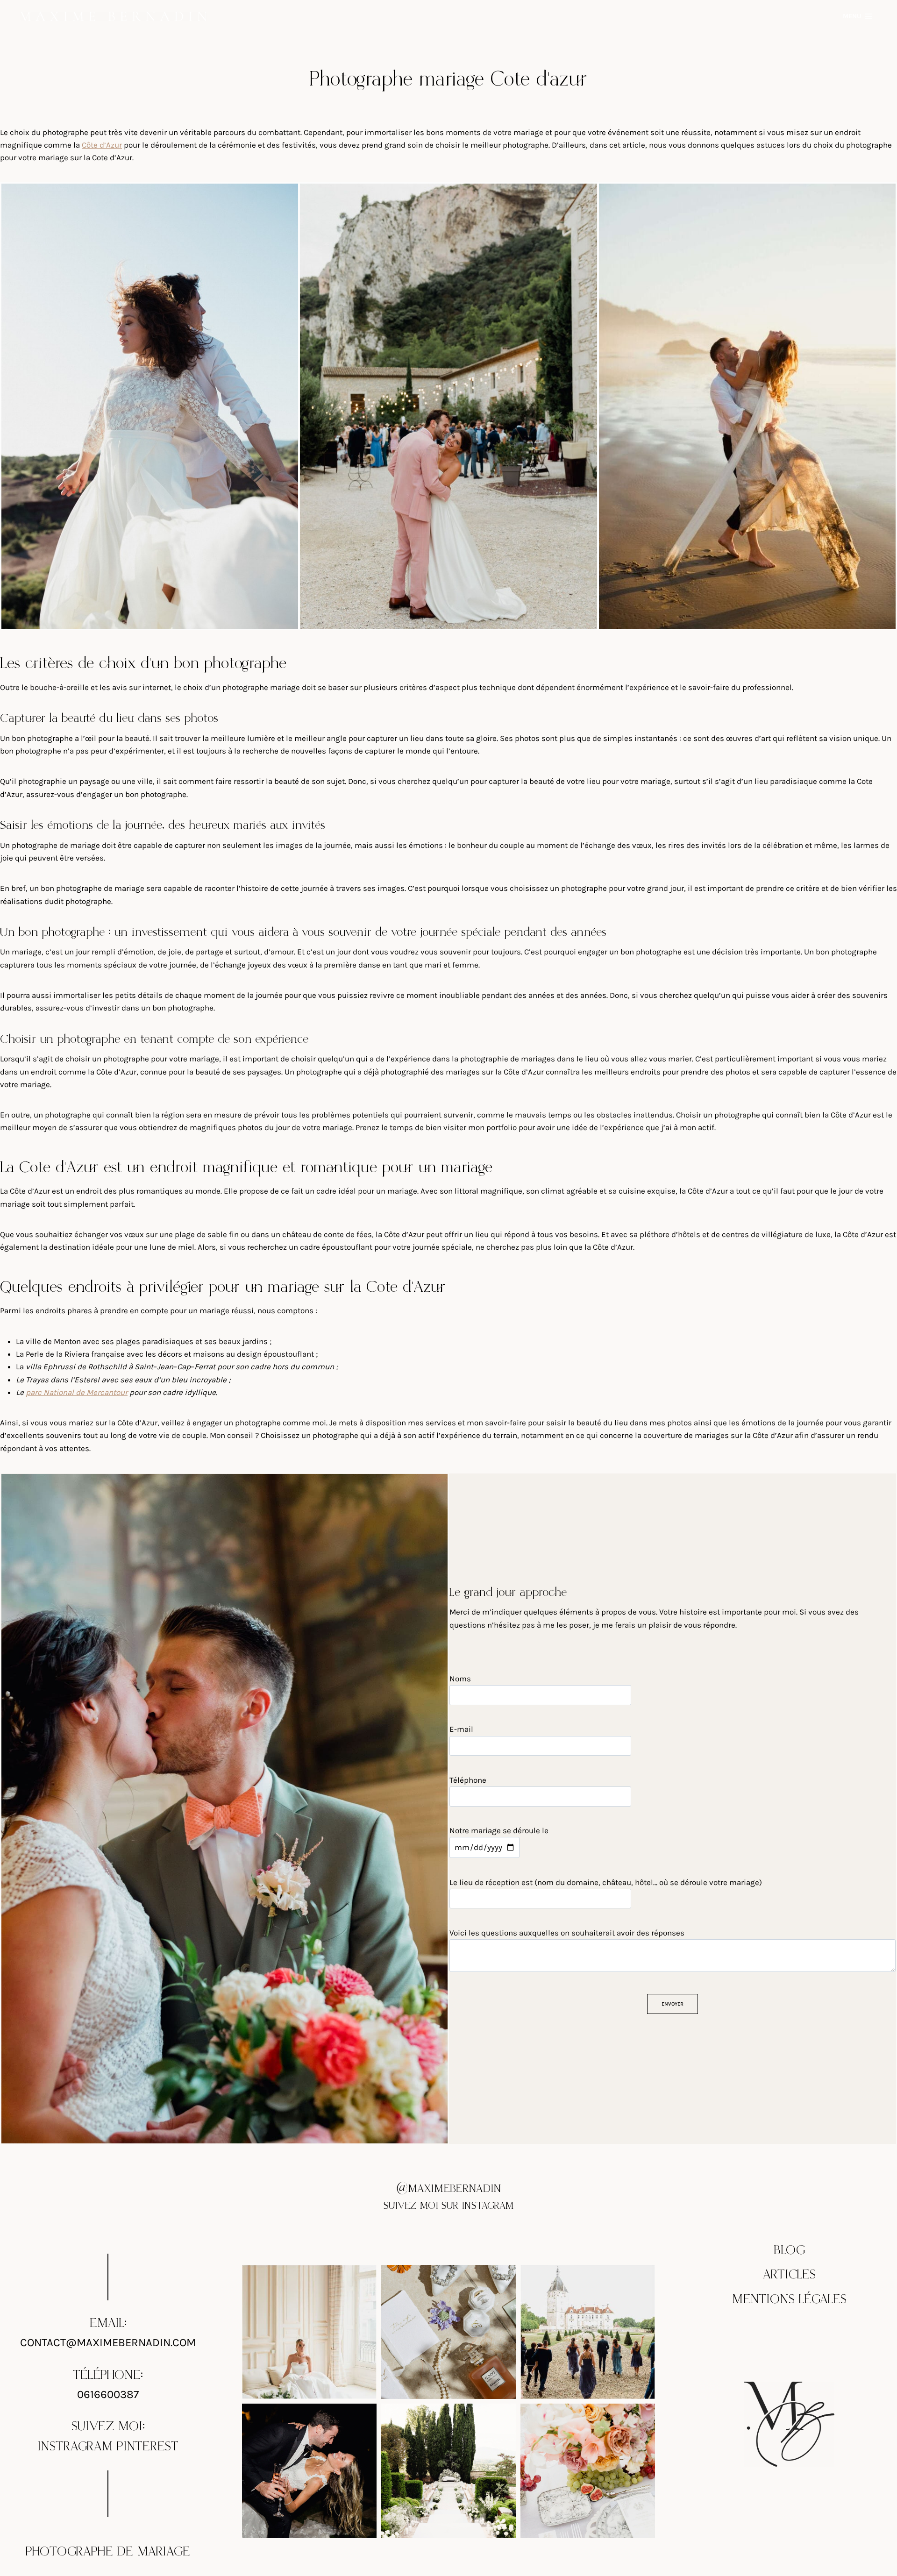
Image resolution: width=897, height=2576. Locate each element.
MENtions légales (789, 2299)
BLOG (790, 2250)
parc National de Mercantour (77, 1392)
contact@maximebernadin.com (108, 2342)
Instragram (75, 2447)
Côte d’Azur (102, 145)
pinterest (148, 2447)
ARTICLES (789, 2275)
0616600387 (108, 2394)
